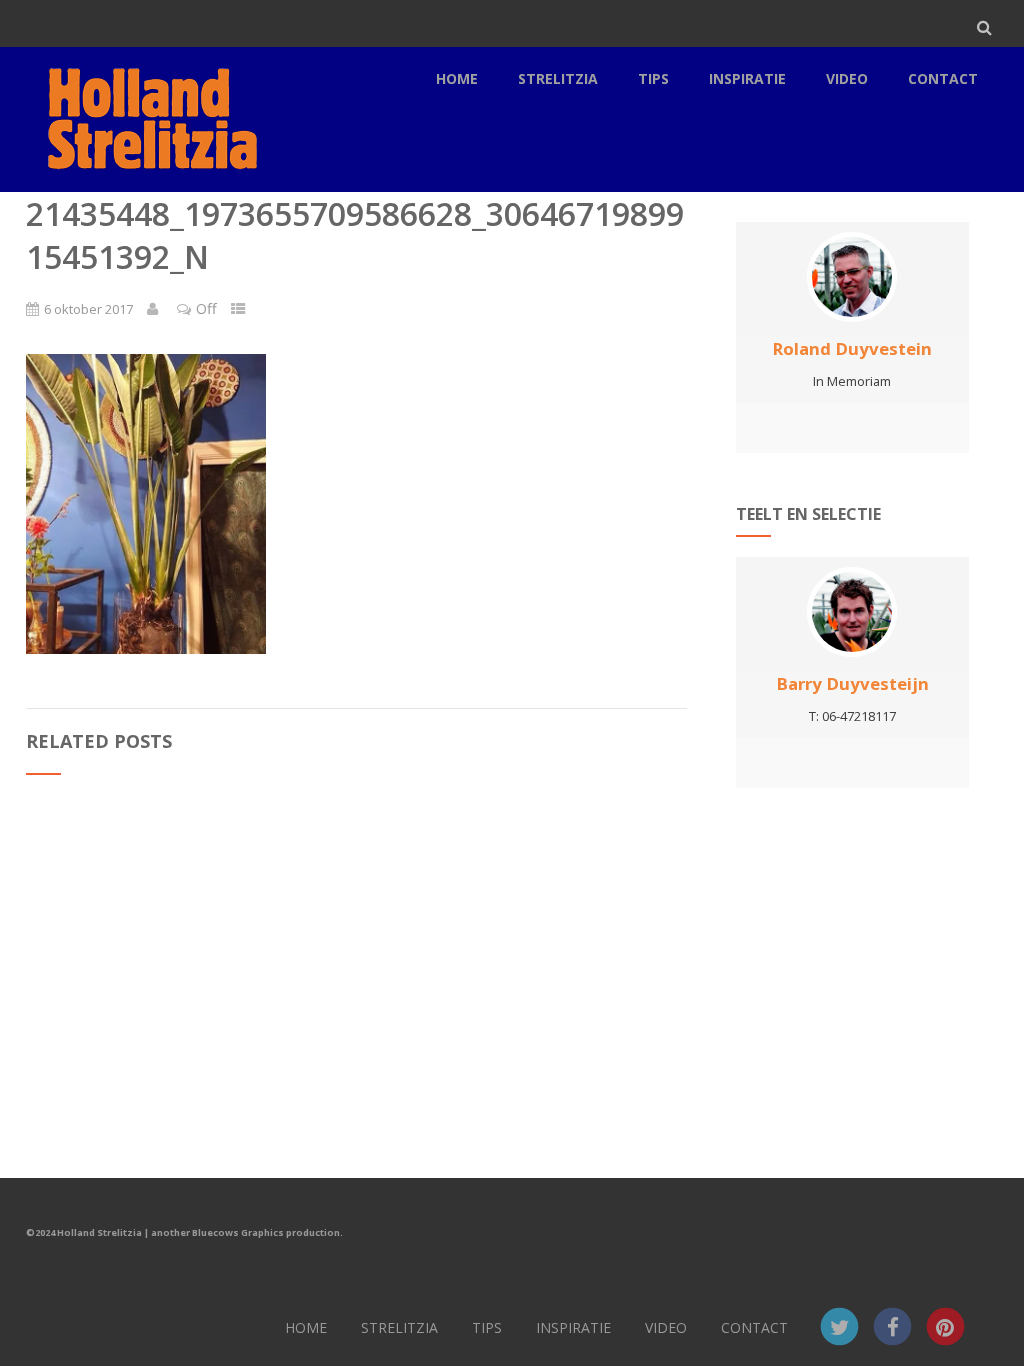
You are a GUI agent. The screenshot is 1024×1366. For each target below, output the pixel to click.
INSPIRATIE (747, 78)
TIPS (653, 78)
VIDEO (847, 78)
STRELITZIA (558, 78)
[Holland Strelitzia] (149, 181)
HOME (457, 78)
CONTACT (943, 78)
